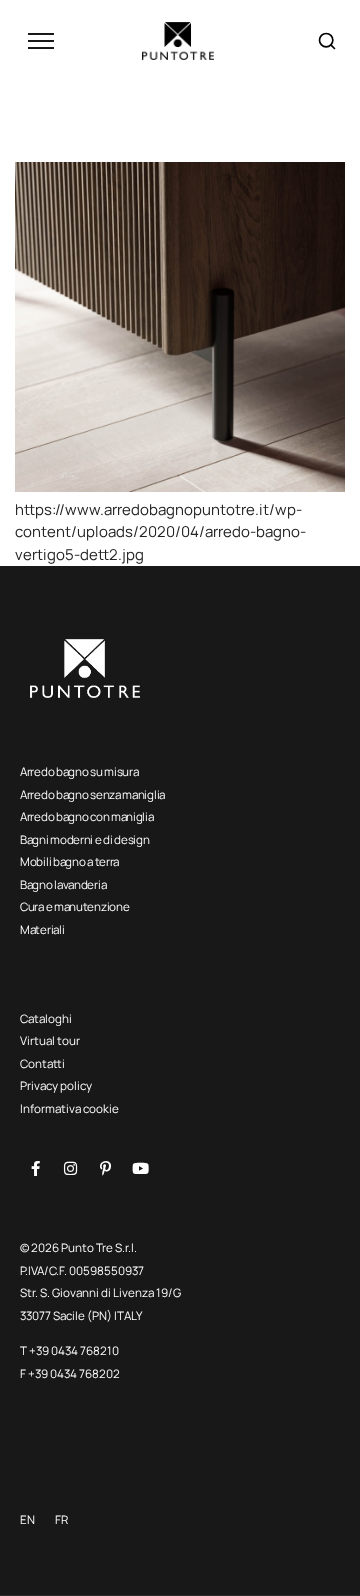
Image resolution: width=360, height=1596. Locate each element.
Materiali (42, 929)
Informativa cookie (69, 1108)
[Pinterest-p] (105, 1169)
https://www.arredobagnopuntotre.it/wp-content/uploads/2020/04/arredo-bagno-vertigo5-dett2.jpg (160, 532)
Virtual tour (50, 1040)
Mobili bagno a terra (69, 861)
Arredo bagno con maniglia (87, 816)
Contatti (42, 1063)
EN (27, 1519)
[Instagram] (70, 1169)
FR (61, 1519)
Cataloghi (46, 1018)
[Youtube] (140, 1169)
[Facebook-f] (35, 1169)
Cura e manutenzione (74, 906)
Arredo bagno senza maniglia (92, 794)
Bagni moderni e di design (85, 839)
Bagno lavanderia (63, 884)
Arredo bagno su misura (79, 771)
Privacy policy (56, 1085)
